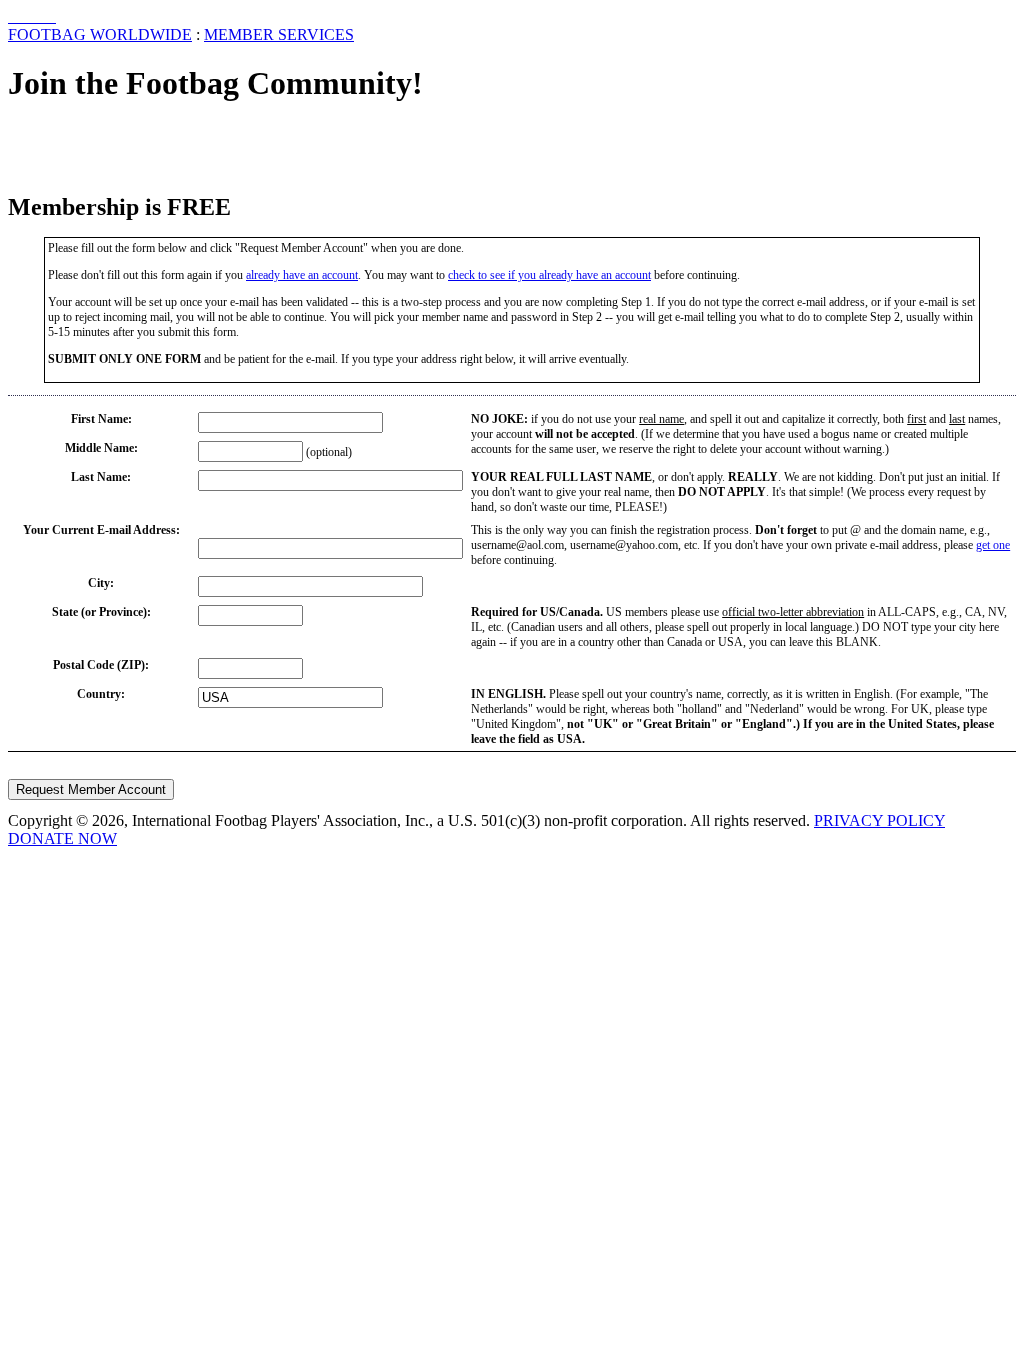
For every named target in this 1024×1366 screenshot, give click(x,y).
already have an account (302, 275)
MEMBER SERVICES (279, 34)
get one (993, 545)
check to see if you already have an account (549, 275)
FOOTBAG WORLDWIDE (100, 34)
